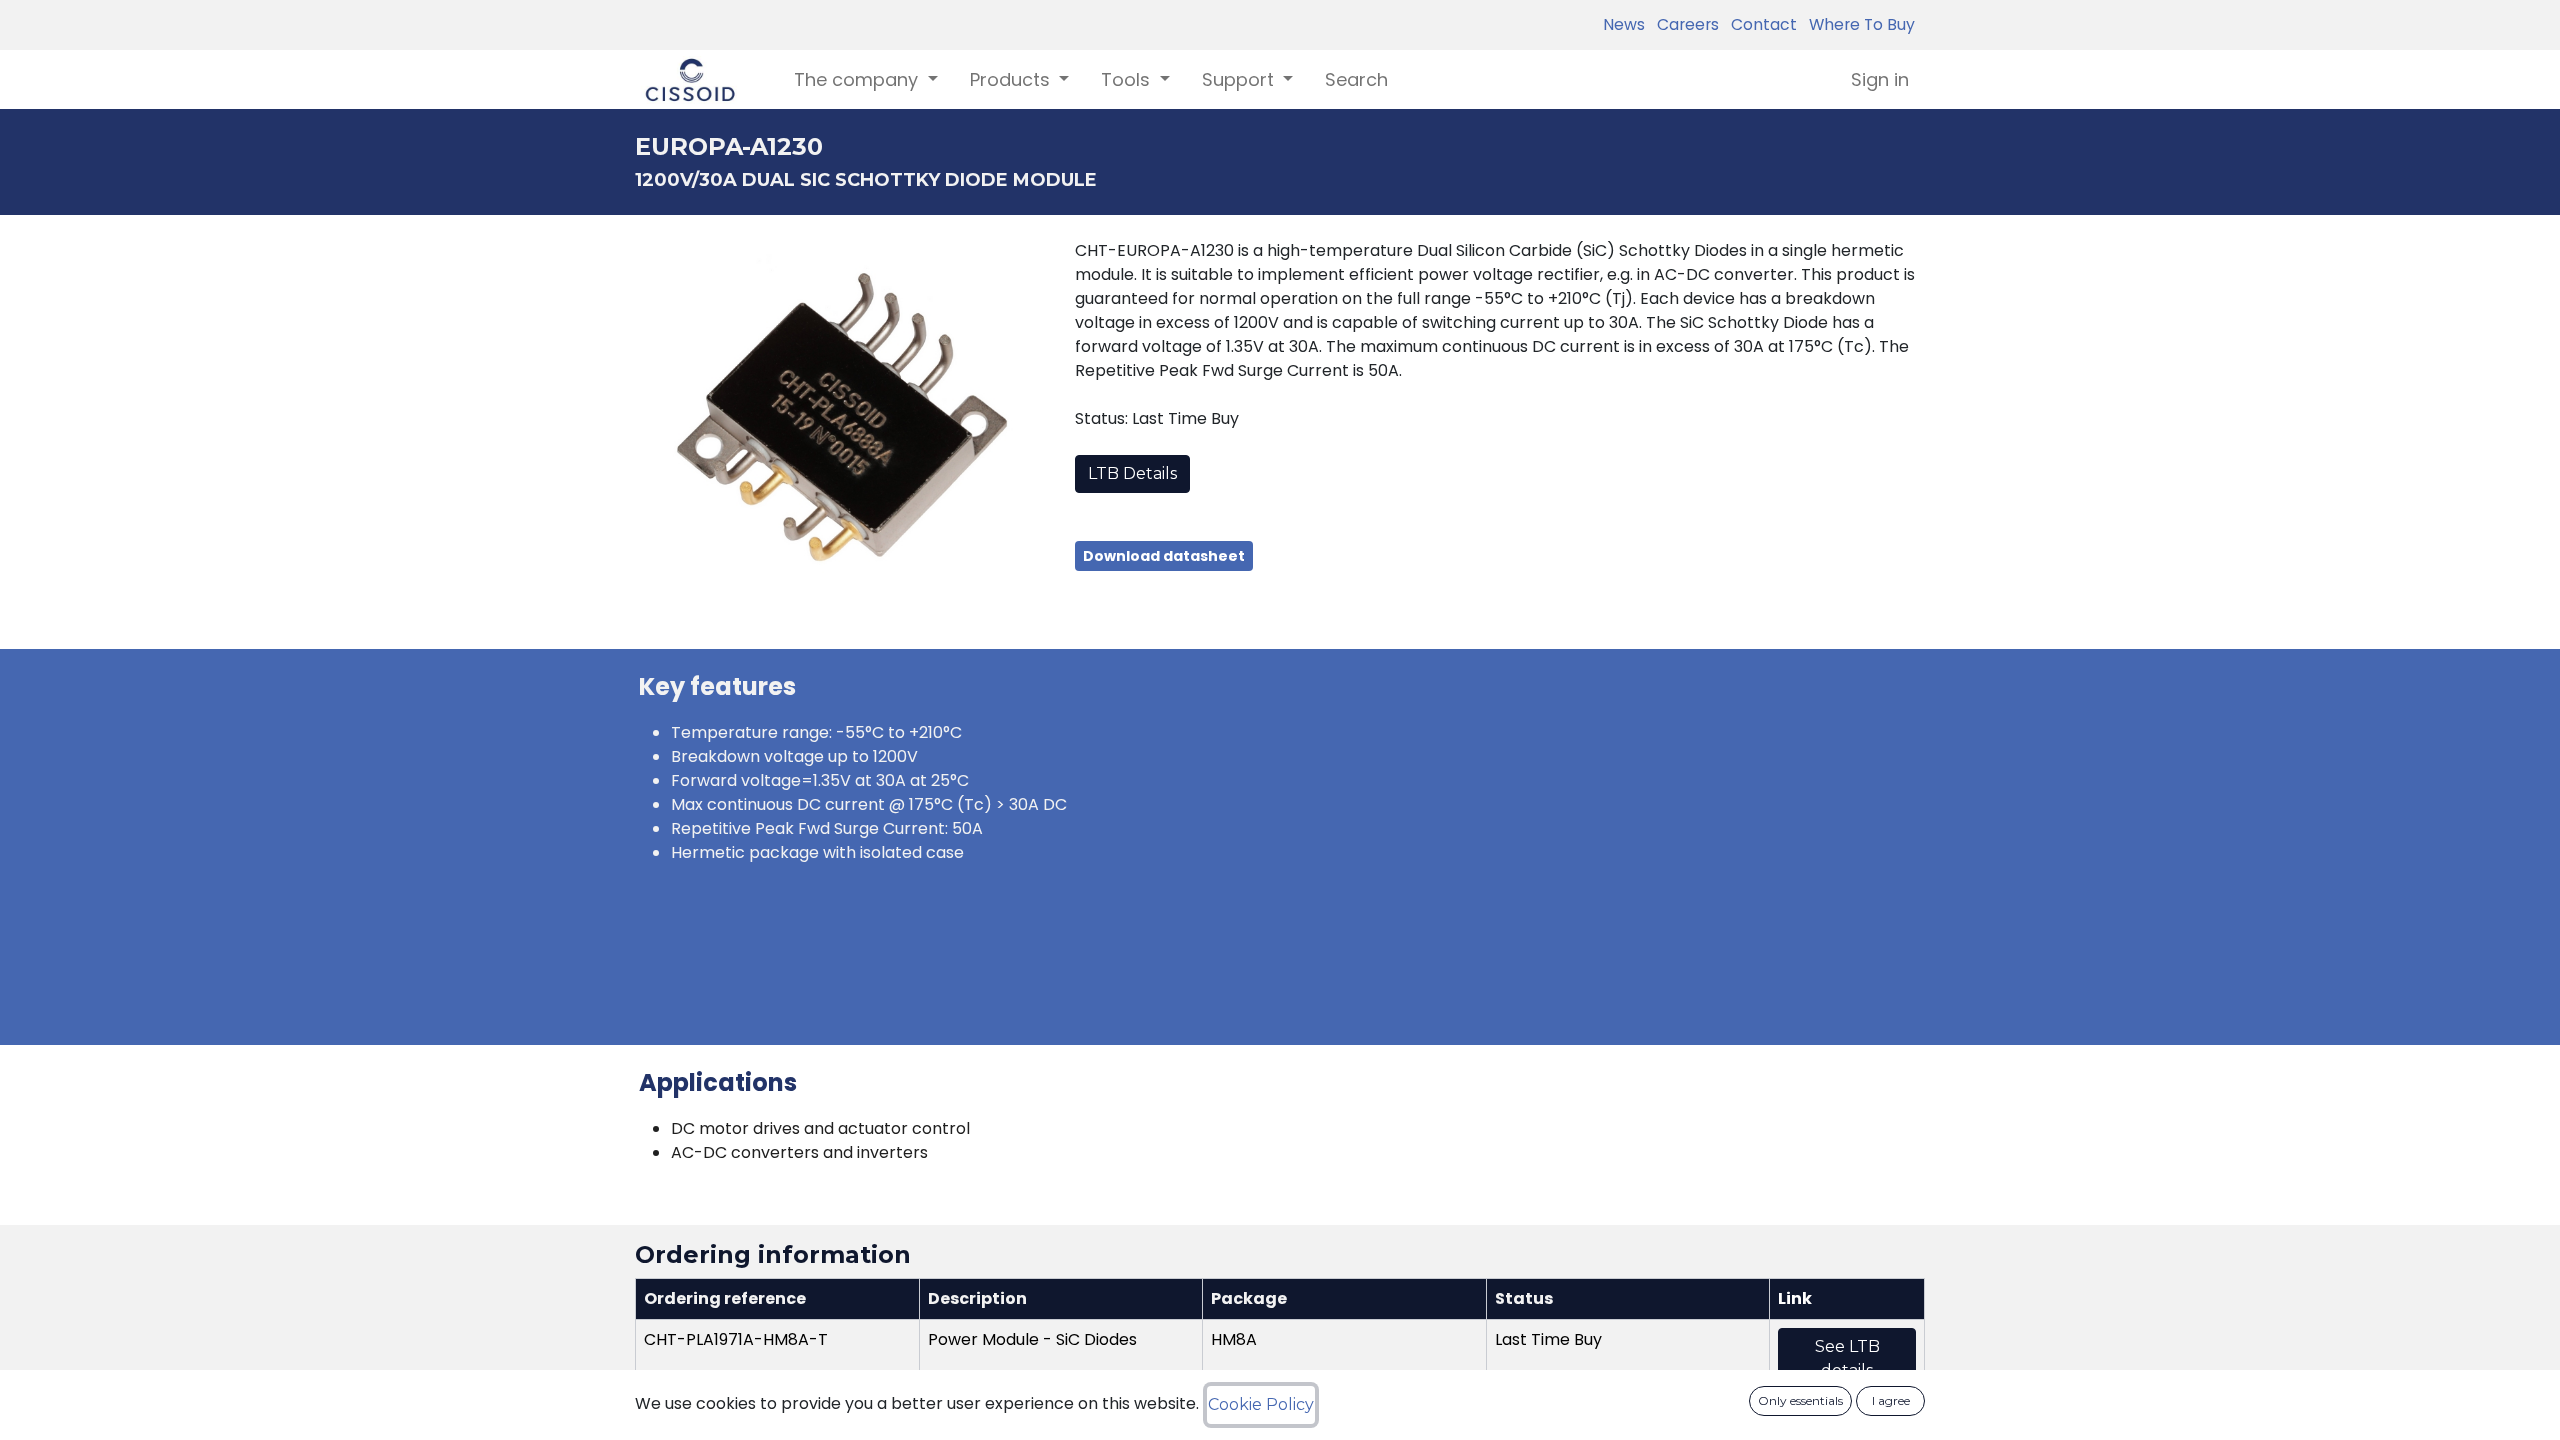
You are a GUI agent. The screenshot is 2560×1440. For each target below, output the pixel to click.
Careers (1684, 24)
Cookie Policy (1261, 1404)
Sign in (1880, 79)
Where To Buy (1858, 24)
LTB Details (1132, 473)
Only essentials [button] (1800, 1400)
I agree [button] (1891, 1400)
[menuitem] (1356, 79)
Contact (1760, 24)
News (1624, 24)
